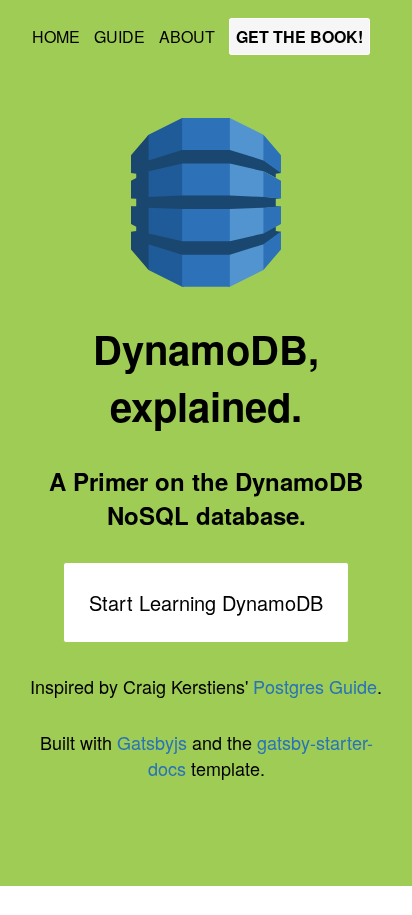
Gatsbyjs (152, 742)
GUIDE (121, 36)
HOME (58, 36)
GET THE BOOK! (299, 36)
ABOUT (189, 36)
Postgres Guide (315, 686)
